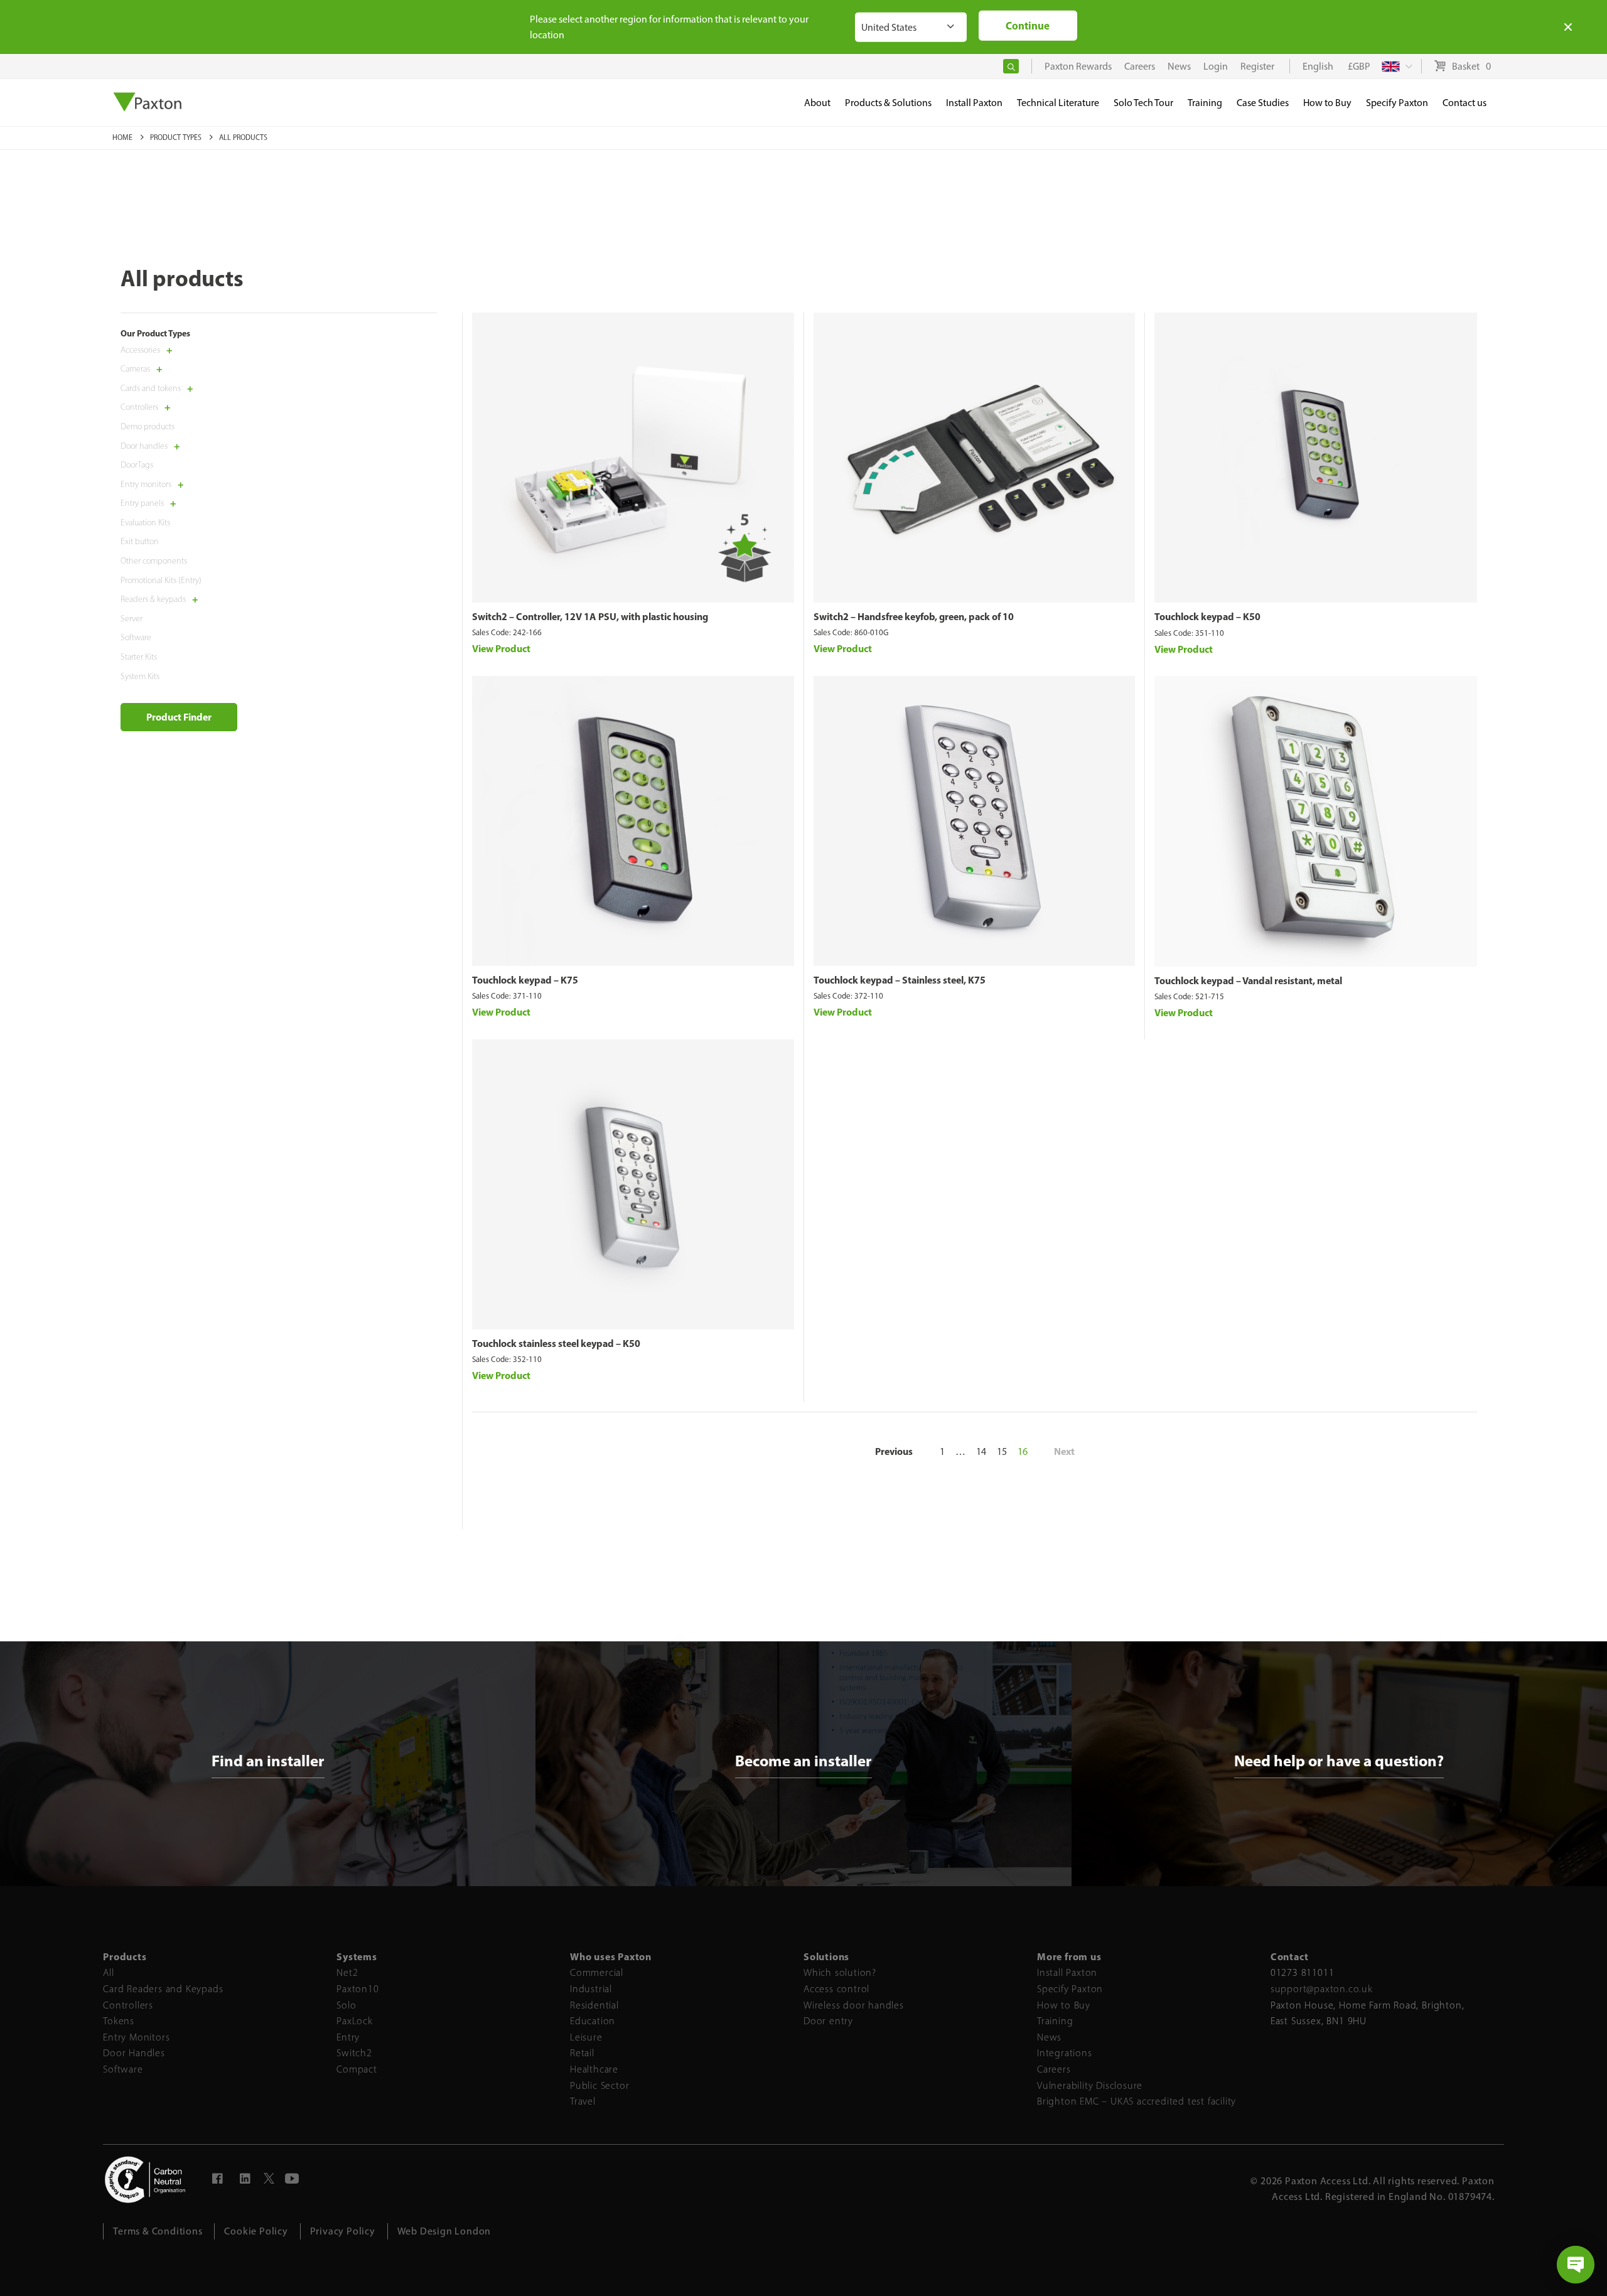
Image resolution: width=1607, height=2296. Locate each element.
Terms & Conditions (158, 2231)
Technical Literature (1058, 103)
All (108, 1972)
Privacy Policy (343, 2231)
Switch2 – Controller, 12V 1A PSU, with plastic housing (590, 616)
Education (593, 2021)
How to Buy (1064, 2005)
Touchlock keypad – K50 (1207, 616)
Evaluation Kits (145, 523)
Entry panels (142, 504)
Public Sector (599, 2085)
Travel (583, 2101)
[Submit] (1011, 66)
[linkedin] (245, 2180)
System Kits (140, 676)
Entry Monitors (136, 2037)
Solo (346, 2005)
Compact (357, 2069)
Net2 (347, 1972)
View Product (501, 648)
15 (1002, 1451)
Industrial (591, 1989)
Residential (594, 2005)
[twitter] (269, 2180)
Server (132, 619)
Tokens (119, 2021)
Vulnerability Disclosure (1090, 2085)
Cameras (135, 369)
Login (1216, 66)
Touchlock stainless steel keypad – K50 (556, 1343)
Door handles (144, 446)
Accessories (140, 350)
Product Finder (179, 717)
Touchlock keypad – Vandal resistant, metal (1248, 980)
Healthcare (594, 2069)
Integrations (1065, 2053)
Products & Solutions (888, 103)
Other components (154, 561)
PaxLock (355, 2021)
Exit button (140, 542)
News (1049, 2037)
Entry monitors (146, 484)
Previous (894, 1451)
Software (136, 638)
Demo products (148, 426)
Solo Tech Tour (1143, 103)
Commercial (597, 1972)
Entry (348, 2037)
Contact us (1465, 103)
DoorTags (137, 465)
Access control (836, 1989)
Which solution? (840, 1972)
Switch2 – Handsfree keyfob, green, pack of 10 (914, 616)
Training (1055, 2021)
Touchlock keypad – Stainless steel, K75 (900, 980)
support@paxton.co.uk (1322, 1989)
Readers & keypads (153, 600)
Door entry (828, 2021)
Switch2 (354, 2053)
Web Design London (444, 2231)
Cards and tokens (151, 388)
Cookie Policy (256, 2231)
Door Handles (134, 2053)
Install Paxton (1067, 1972)
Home (123, 137)
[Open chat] (1576, 2265)
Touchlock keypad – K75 (525, 980)
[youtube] (293, 2180)
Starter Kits (139, 657)
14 (981, 1451)
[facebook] (218, 2180)
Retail (582, 2053)
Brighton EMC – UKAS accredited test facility (1137, 2101)
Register (1257, 66)
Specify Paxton (1070, 1989)
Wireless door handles (854, 2005)
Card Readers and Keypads (163, 1989)
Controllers (139, 408)
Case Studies (1263, 103)
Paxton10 (357, 1989)
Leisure (586, 2037)
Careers (1054, 2069)
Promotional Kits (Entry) (161, 580)
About (817, 103)
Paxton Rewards (1078, 66)
